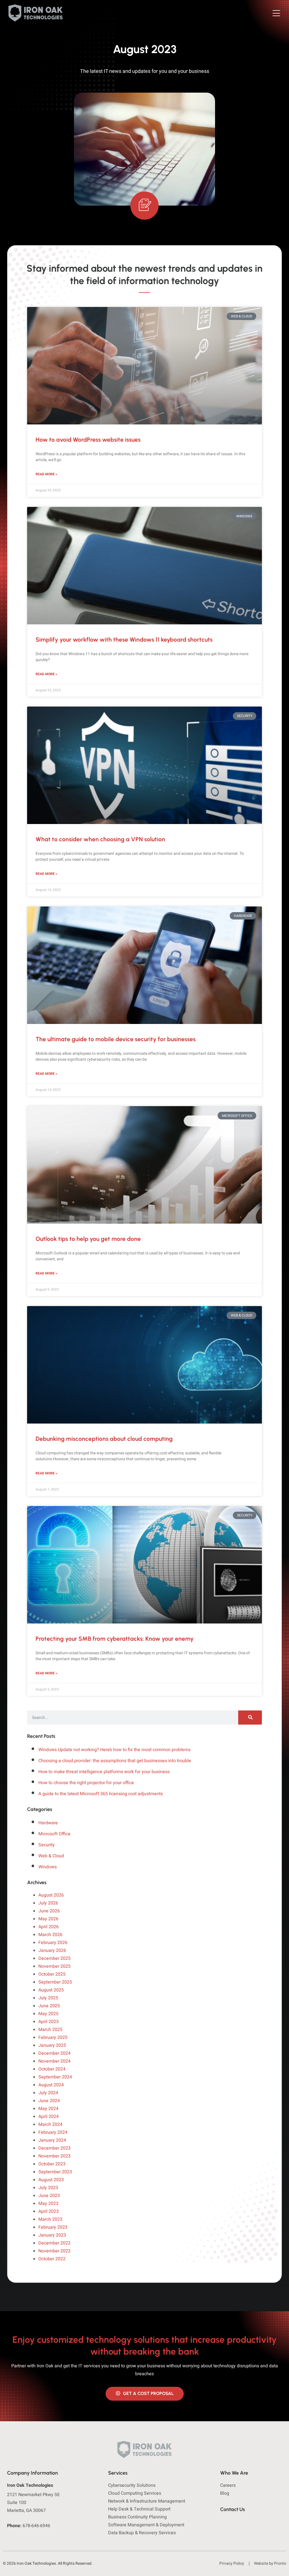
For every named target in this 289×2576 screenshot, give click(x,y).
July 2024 (48, 2093)
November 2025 (54, 1966)
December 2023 (54, 2148)
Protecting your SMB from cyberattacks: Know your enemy (115, 1639)
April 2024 (49, 2117)
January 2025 (52, 2045)
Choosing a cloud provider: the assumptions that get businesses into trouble (115, 1761)
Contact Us (233, 2509)
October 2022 (52, 2259)
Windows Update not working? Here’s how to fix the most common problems (114, 1750)
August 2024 (51, 2085)
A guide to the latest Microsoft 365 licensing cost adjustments (101, 1794)
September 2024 (55, 2077)
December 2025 (54, 1958)
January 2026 (52, 1950)
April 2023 (49, 2211)
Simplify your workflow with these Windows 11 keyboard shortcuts (124, 639)
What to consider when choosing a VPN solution (100, 839)
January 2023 (52, 2235)
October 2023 (52, 2164)
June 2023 (49, 2196)
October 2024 (52, 2069)
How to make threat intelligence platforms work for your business (104, 1772)
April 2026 (49, 1927)
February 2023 (53, 2227)
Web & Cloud (51, 1856)
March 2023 (50, 2219)
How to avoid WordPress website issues (88, 440)
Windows (48, 1867)
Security (47, 1845)
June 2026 (49, 1911)
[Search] (250, 1718)
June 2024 (49, 2101)
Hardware (48, 1823)
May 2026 (48, 1919)
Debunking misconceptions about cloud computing (104, 1439)
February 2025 (53, 2037)
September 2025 (55, 1982)
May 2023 (48, 2204)
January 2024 (52, 2140)
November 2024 (54, 2061)
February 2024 (53, 2132)
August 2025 (51, 1990)
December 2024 (54, 2053)
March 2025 (50, 2030)
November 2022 (54, 2251)
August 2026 (51, 1895)
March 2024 (50, 2124)
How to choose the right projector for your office (86, 1783)
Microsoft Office (54, 1834)
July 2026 (48, 1903)
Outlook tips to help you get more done (88, 1239)
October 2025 (52, 1974)
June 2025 (49, 2006)
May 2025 (48, 2014)
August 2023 (51, 2180)
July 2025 (48, 1998)
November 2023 (54, 2156)
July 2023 (48, 2188)
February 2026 (53, 1943)
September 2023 (55, 2172)
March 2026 (50, 1935)
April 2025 (49, 2022)
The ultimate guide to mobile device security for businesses (116, 1039)
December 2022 (54, 2243)
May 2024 (48, 2109)
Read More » (46, 474)
